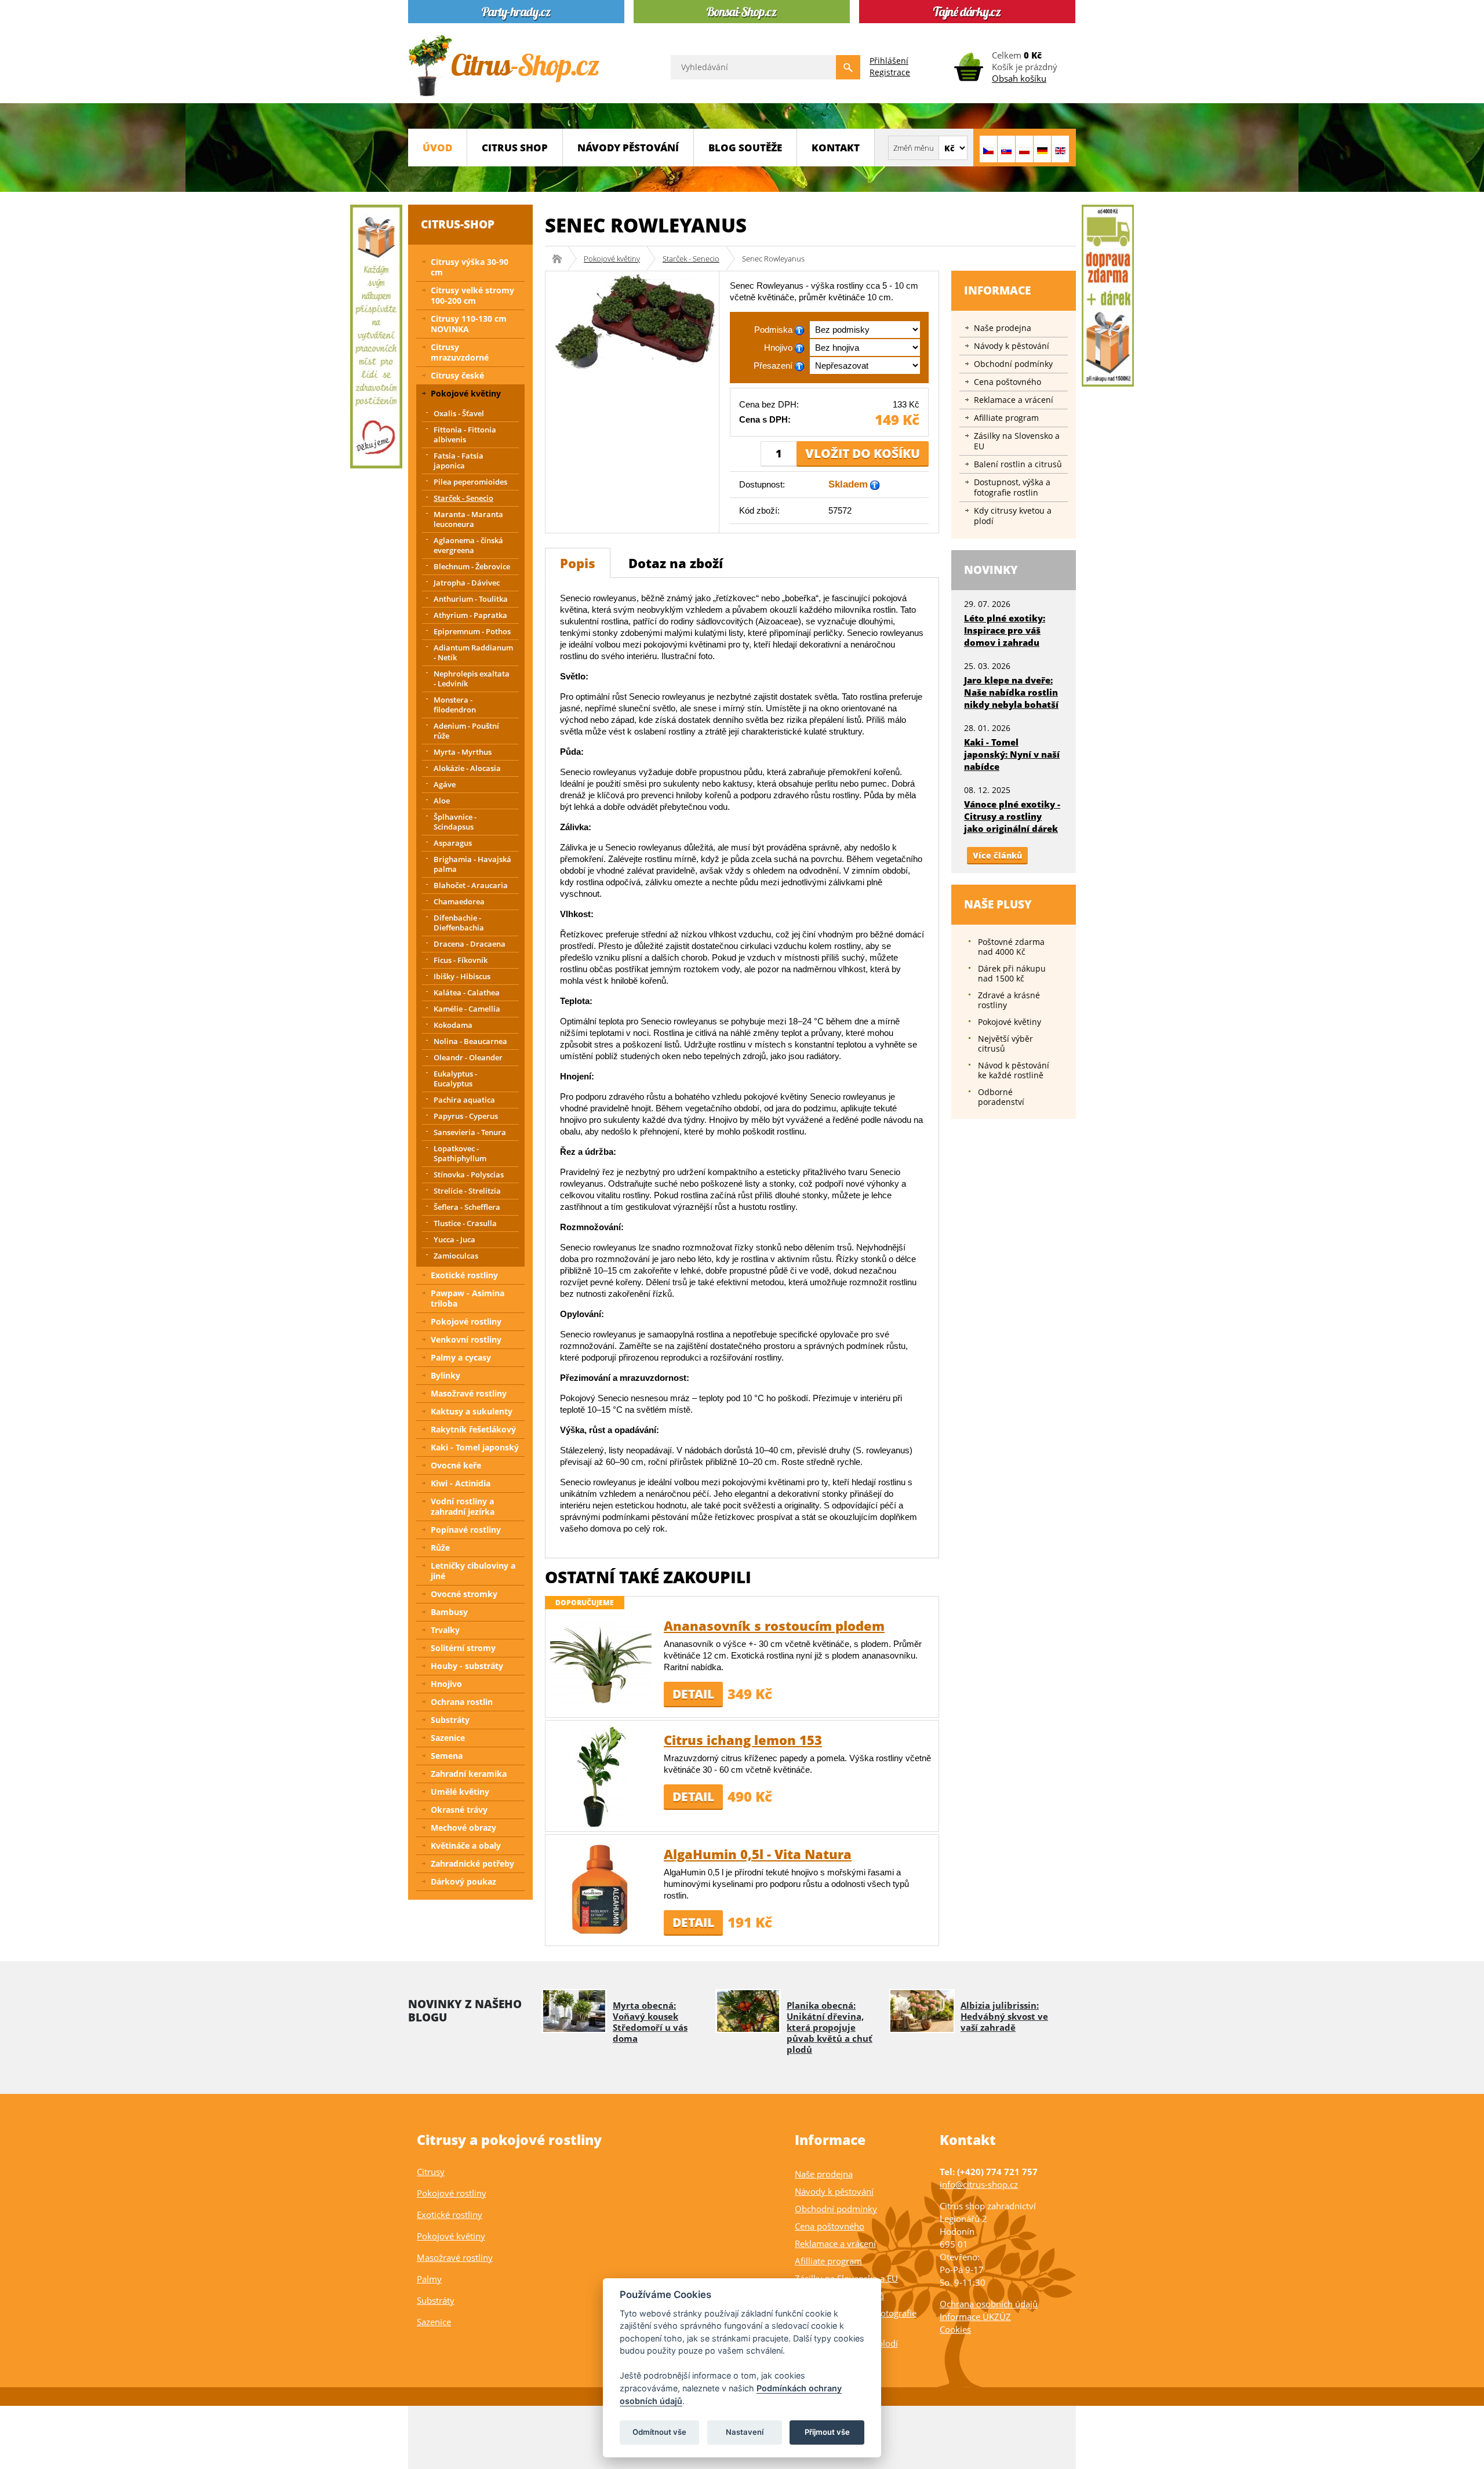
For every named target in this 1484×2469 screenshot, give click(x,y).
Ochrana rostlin (462, 1702)
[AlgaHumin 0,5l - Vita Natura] (601, 1890)
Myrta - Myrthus (463, 752)
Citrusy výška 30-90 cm (470, 267)
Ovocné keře (456, 1465)
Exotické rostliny (464, 1275)
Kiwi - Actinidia (461, 1483)
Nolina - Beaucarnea (470, 1041)
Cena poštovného (1007, 382)
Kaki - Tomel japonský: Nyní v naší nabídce (1012, 754)
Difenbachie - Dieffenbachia (459, 923)
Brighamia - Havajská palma (472, 864)
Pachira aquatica (464, 1100)
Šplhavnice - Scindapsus (455, 822)
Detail (693, 1694)
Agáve (445, 784)
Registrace (890, 72)
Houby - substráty (467, 1666)
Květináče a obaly (466, 1846)
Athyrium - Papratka (470, 615)
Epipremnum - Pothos (472, 631)
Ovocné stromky (464, 1594)
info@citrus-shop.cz (979, 2184)
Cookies (955, 2329)
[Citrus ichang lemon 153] (601, 1775)
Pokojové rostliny (466, 1321)
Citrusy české (457, 375)
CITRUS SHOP (515, 148)
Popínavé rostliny (466, 1530)
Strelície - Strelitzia (467, 1191)
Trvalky (445, 1630)
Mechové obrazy (463, 1828)
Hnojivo (446, 1684)
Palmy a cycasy (461, 1357)
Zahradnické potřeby (472, 1863)
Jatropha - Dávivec (467, 583)
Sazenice (448, 1738)
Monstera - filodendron (455, 705)
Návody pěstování (628, 148)
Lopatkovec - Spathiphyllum (460, 1153)
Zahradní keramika (469, 1774)
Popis (578, 563)
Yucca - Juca (454, 1239)
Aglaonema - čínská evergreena (468, 545)
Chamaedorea (459, 901)
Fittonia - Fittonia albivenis (465, 434)
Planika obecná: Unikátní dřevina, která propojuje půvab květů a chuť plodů (830, 2027)
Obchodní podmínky (1013, 364)
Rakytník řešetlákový (473, 1429)
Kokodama (453, 1025)
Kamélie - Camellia (467, 1009)
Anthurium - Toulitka (471, 599)
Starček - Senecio (691, 259)
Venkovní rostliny (466, 1339)
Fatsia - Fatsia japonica (459, 461)
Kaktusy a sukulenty (472, 1411)
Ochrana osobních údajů (989, 2304)
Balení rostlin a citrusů (1018, 464)
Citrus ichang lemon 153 (743, 1740)
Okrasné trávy (459, 1810)
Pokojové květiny (612, 259)
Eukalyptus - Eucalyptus (455, 1079)
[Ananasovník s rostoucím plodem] (601, 1661)
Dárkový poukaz (463, 1881)
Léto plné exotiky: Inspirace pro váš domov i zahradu (1005, 630)
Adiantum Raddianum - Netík (473, 652)
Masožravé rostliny (469, 1393)
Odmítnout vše (659, 2432)
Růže (440, 1548)
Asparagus (453, 843)
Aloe (442, 801)
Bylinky (445, 1375)
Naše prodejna (1003, 328)
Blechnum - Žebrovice (472, 566)
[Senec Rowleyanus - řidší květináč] (632, 321)
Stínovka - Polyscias (469, 1174)
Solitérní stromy (463, 1648)
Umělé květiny (460, 1792)
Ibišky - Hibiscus (462, 976)
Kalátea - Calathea (467, 992)
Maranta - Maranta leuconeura (468, 519)
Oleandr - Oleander (468, 1057)
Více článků (997, 855)
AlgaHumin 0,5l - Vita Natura (758, 1854)
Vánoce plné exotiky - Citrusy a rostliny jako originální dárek (1012, 816)
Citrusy (431, 2172)
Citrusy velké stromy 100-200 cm (472, 295)
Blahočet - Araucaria (471, 885)
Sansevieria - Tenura (470, 1132)
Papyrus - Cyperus (466, 1116)
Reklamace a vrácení (1014, 400)
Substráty (450, 1720)
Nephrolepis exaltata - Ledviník (472, 679)
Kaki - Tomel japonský (475, 1447)
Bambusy (449, 1612)
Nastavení (745, 2432)
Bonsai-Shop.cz (561, 259)
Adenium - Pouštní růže (466, 731)
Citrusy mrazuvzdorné (460, 352)
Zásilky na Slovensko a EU (1017, 441)
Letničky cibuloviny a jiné (473, 1571)
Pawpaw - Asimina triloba (468, 1298)
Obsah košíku (1019, 78)
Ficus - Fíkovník (461, 960)
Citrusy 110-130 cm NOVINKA (469, 324)
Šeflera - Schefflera (467, 1207)
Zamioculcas (456, 1256)
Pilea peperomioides (470, 482)
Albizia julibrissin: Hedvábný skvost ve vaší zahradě (1004, 2016)
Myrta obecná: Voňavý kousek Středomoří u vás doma (650, 2022)
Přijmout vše (827, 2432)
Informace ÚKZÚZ (975, 2317)
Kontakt (836, 148)
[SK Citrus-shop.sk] (1006, 149)
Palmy (429, 2279)
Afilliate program (1006, 418)
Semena (447, 1756)
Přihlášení (889, 61)
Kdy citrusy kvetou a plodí (1013, 516)
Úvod (437, 148)
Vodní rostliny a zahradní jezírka (463, 1506)
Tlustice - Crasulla (465, 1223)
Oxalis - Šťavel (459, 413)
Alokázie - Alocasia (467, 768)
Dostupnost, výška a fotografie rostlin (1012, 487)
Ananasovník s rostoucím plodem (774, 1626)
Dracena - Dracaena (470, 944)
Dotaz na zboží (676, 563)
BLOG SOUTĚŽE (745, 148)
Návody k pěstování (1012, 346)
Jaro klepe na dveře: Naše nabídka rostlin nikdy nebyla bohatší (1011, 692)
